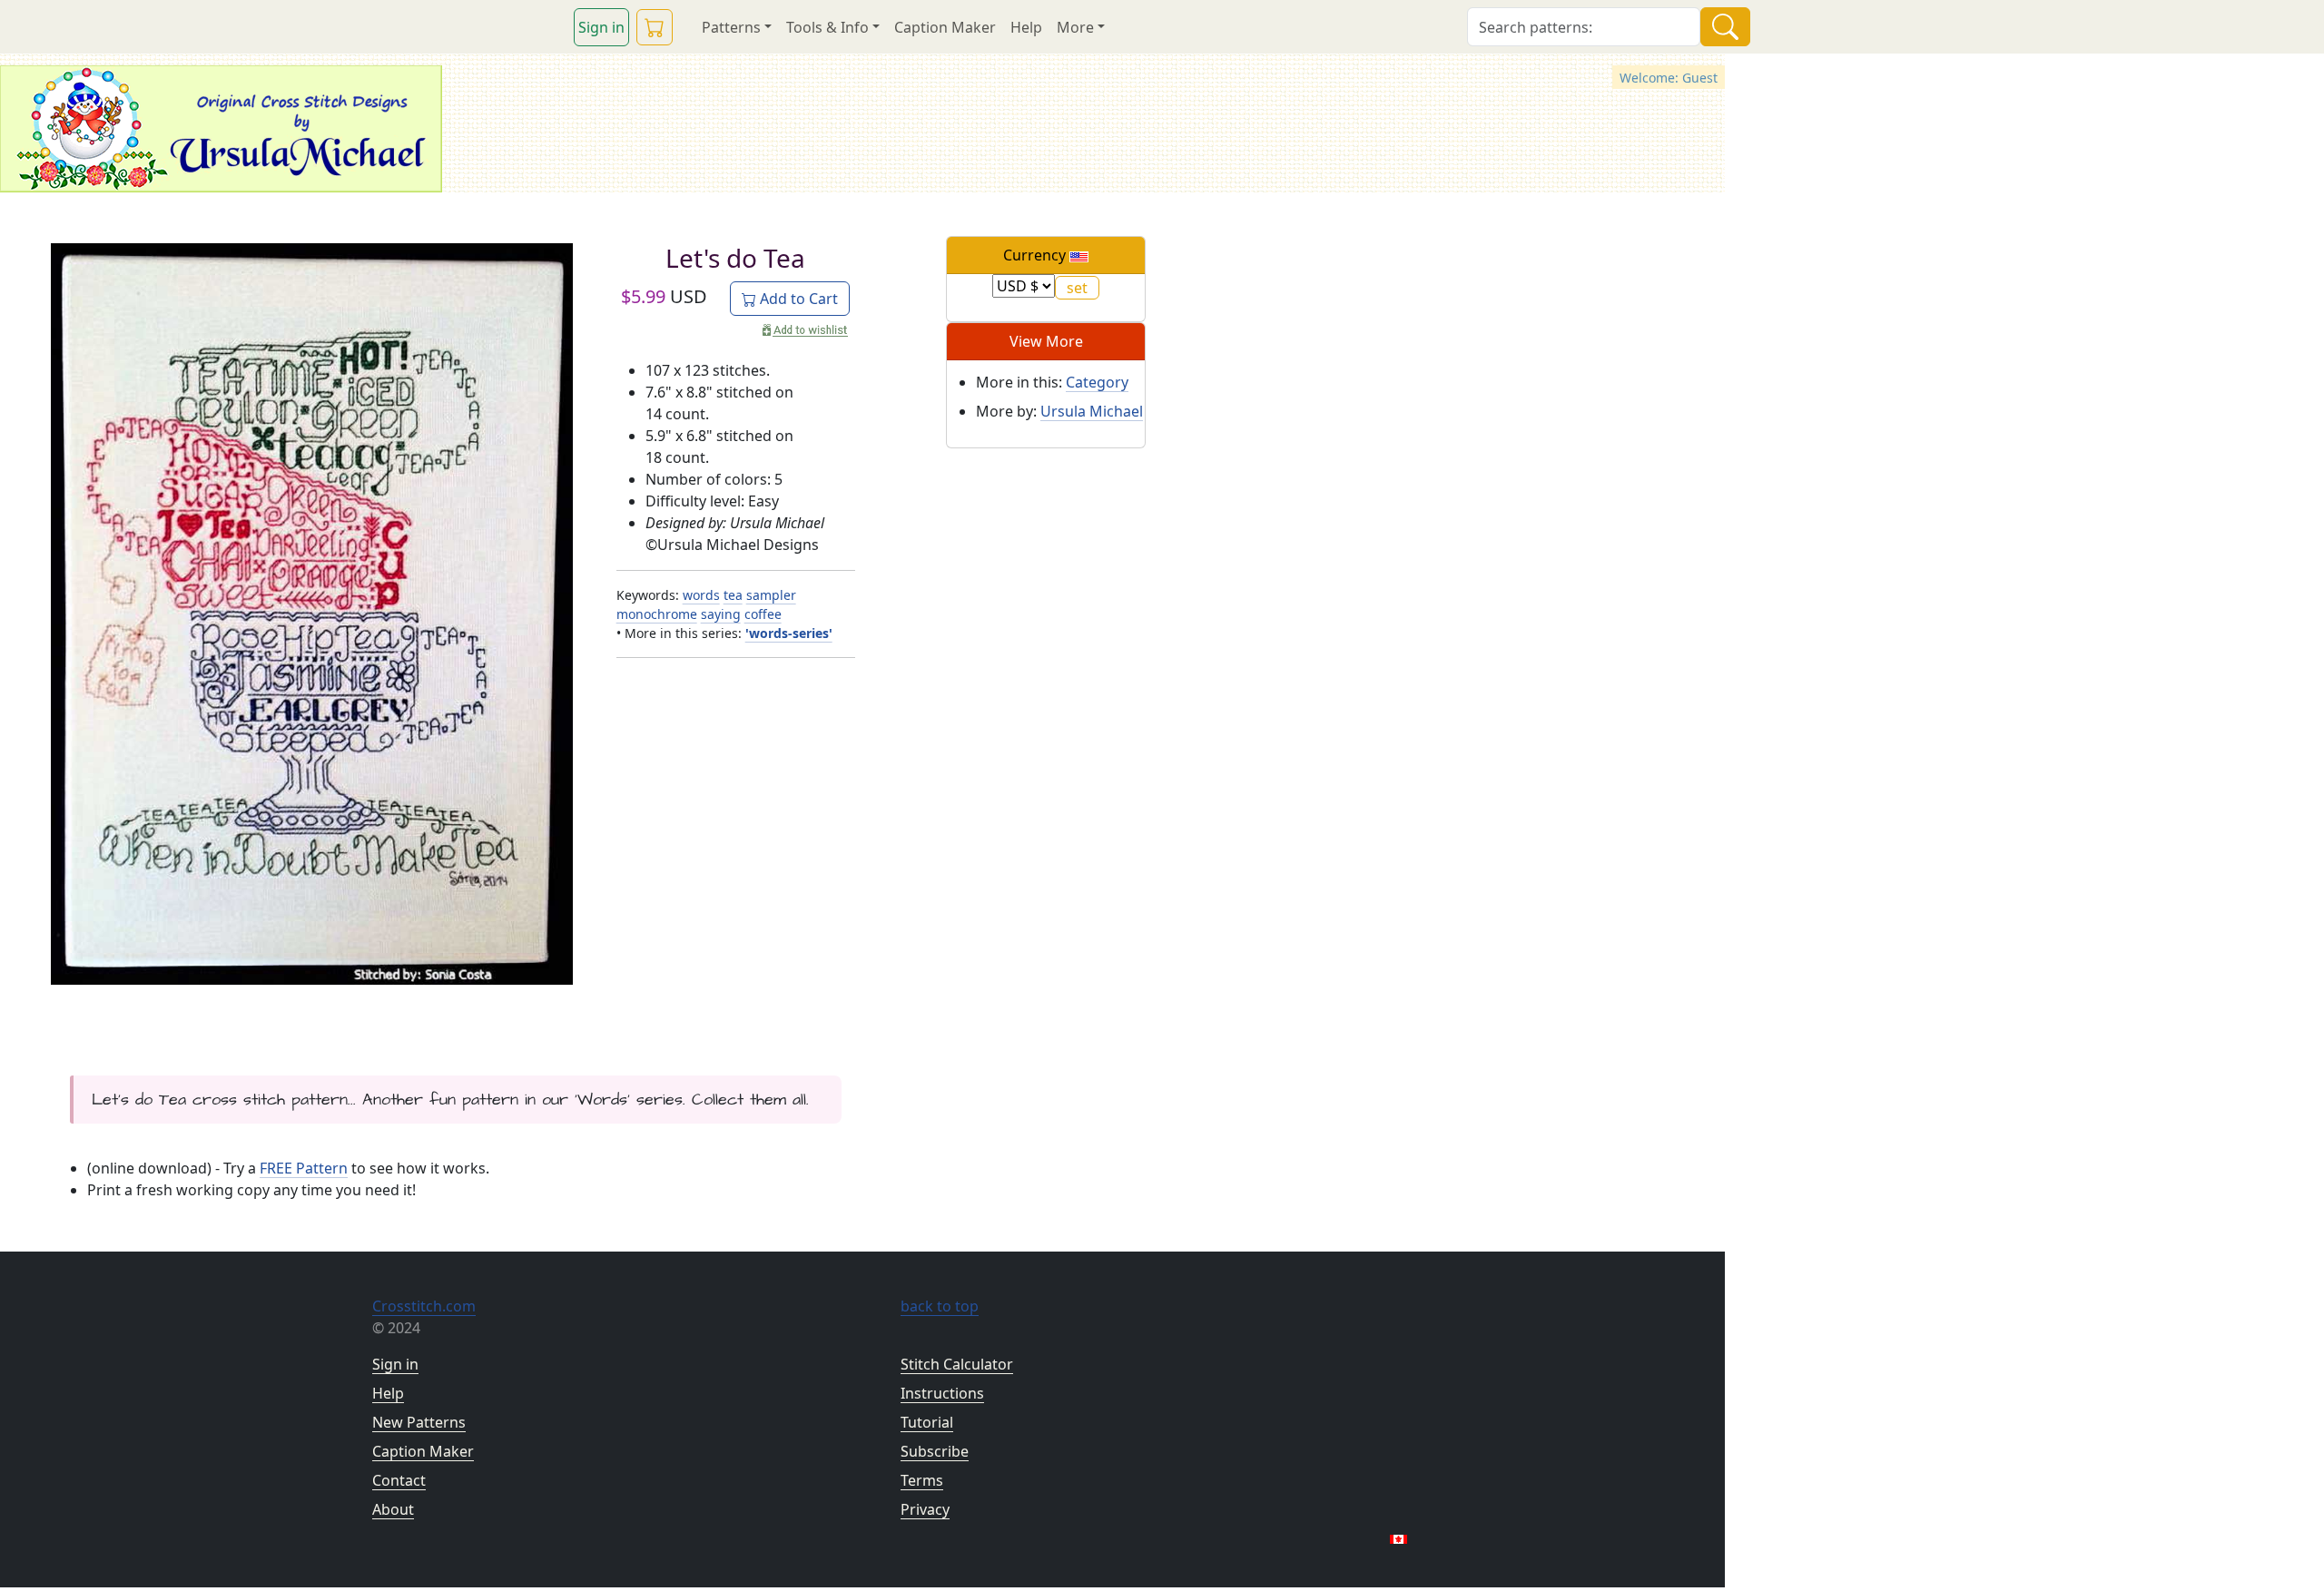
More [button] (1075, 27)
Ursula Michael (1092, 411)
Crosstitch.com (424, 1306)
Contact (399, 1480)
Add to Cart (797, 299)
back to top (940, 1306)
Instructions (942, 1393)
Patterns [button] (731, 27)
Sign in (601, 27)
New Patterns (419, 1422)
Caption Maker (945, 27)
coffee (763, 614)
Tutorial (927, 1422)
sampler (771, 595)
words (701, 595)
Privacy (925, 1509)
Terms (922, 1480)
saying (721, 614)
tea (733, 595)
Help (1026, 27)
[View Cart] (655, 27)
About (393, 1509)
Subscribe (935, 1451)
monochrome (657, 614)
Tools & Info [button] (827, 27)
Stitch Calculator (957, 1364)
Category (1097, 382)
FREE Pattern (304, 1168)
